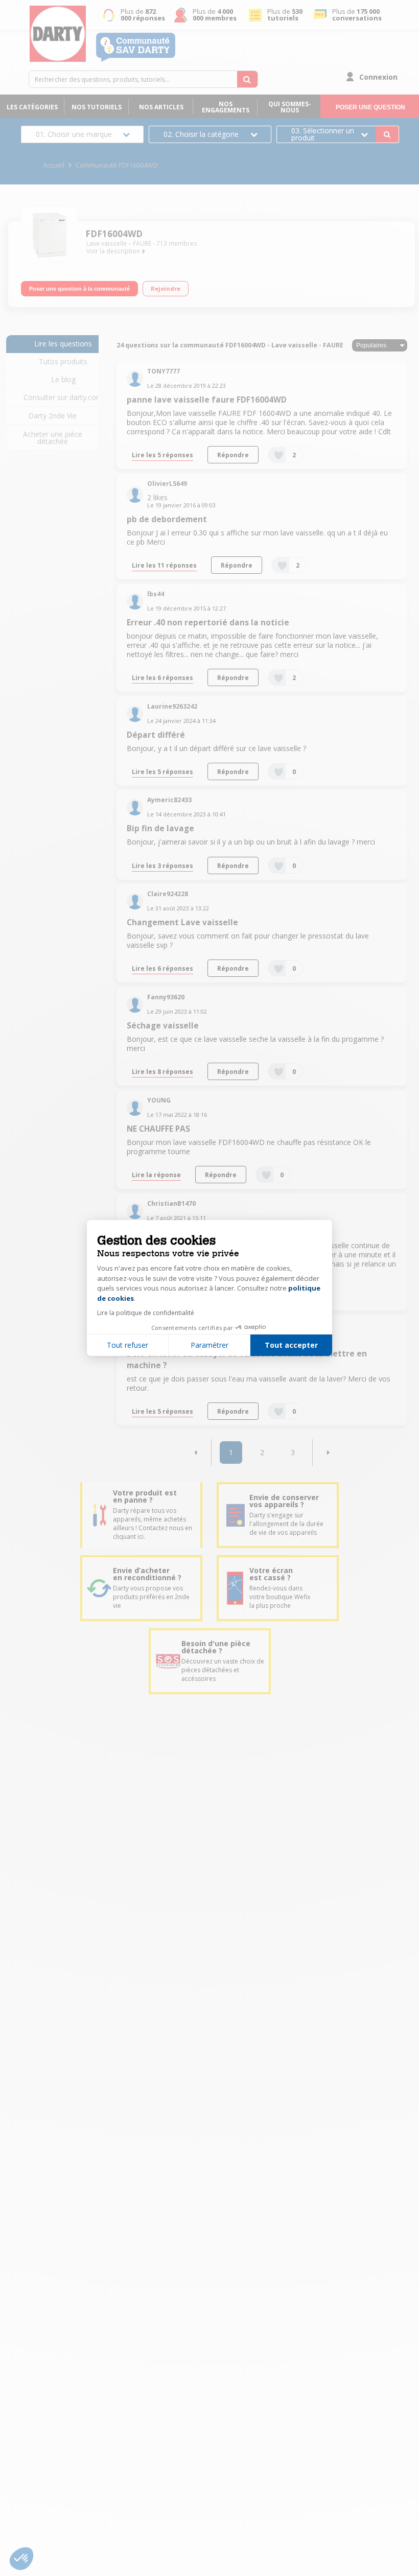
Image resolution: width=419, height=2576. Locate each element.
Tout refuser (127, 1345)
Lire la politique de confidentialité (146, 1313)
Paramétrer (209, 1345)
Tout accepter (291, 1345)
